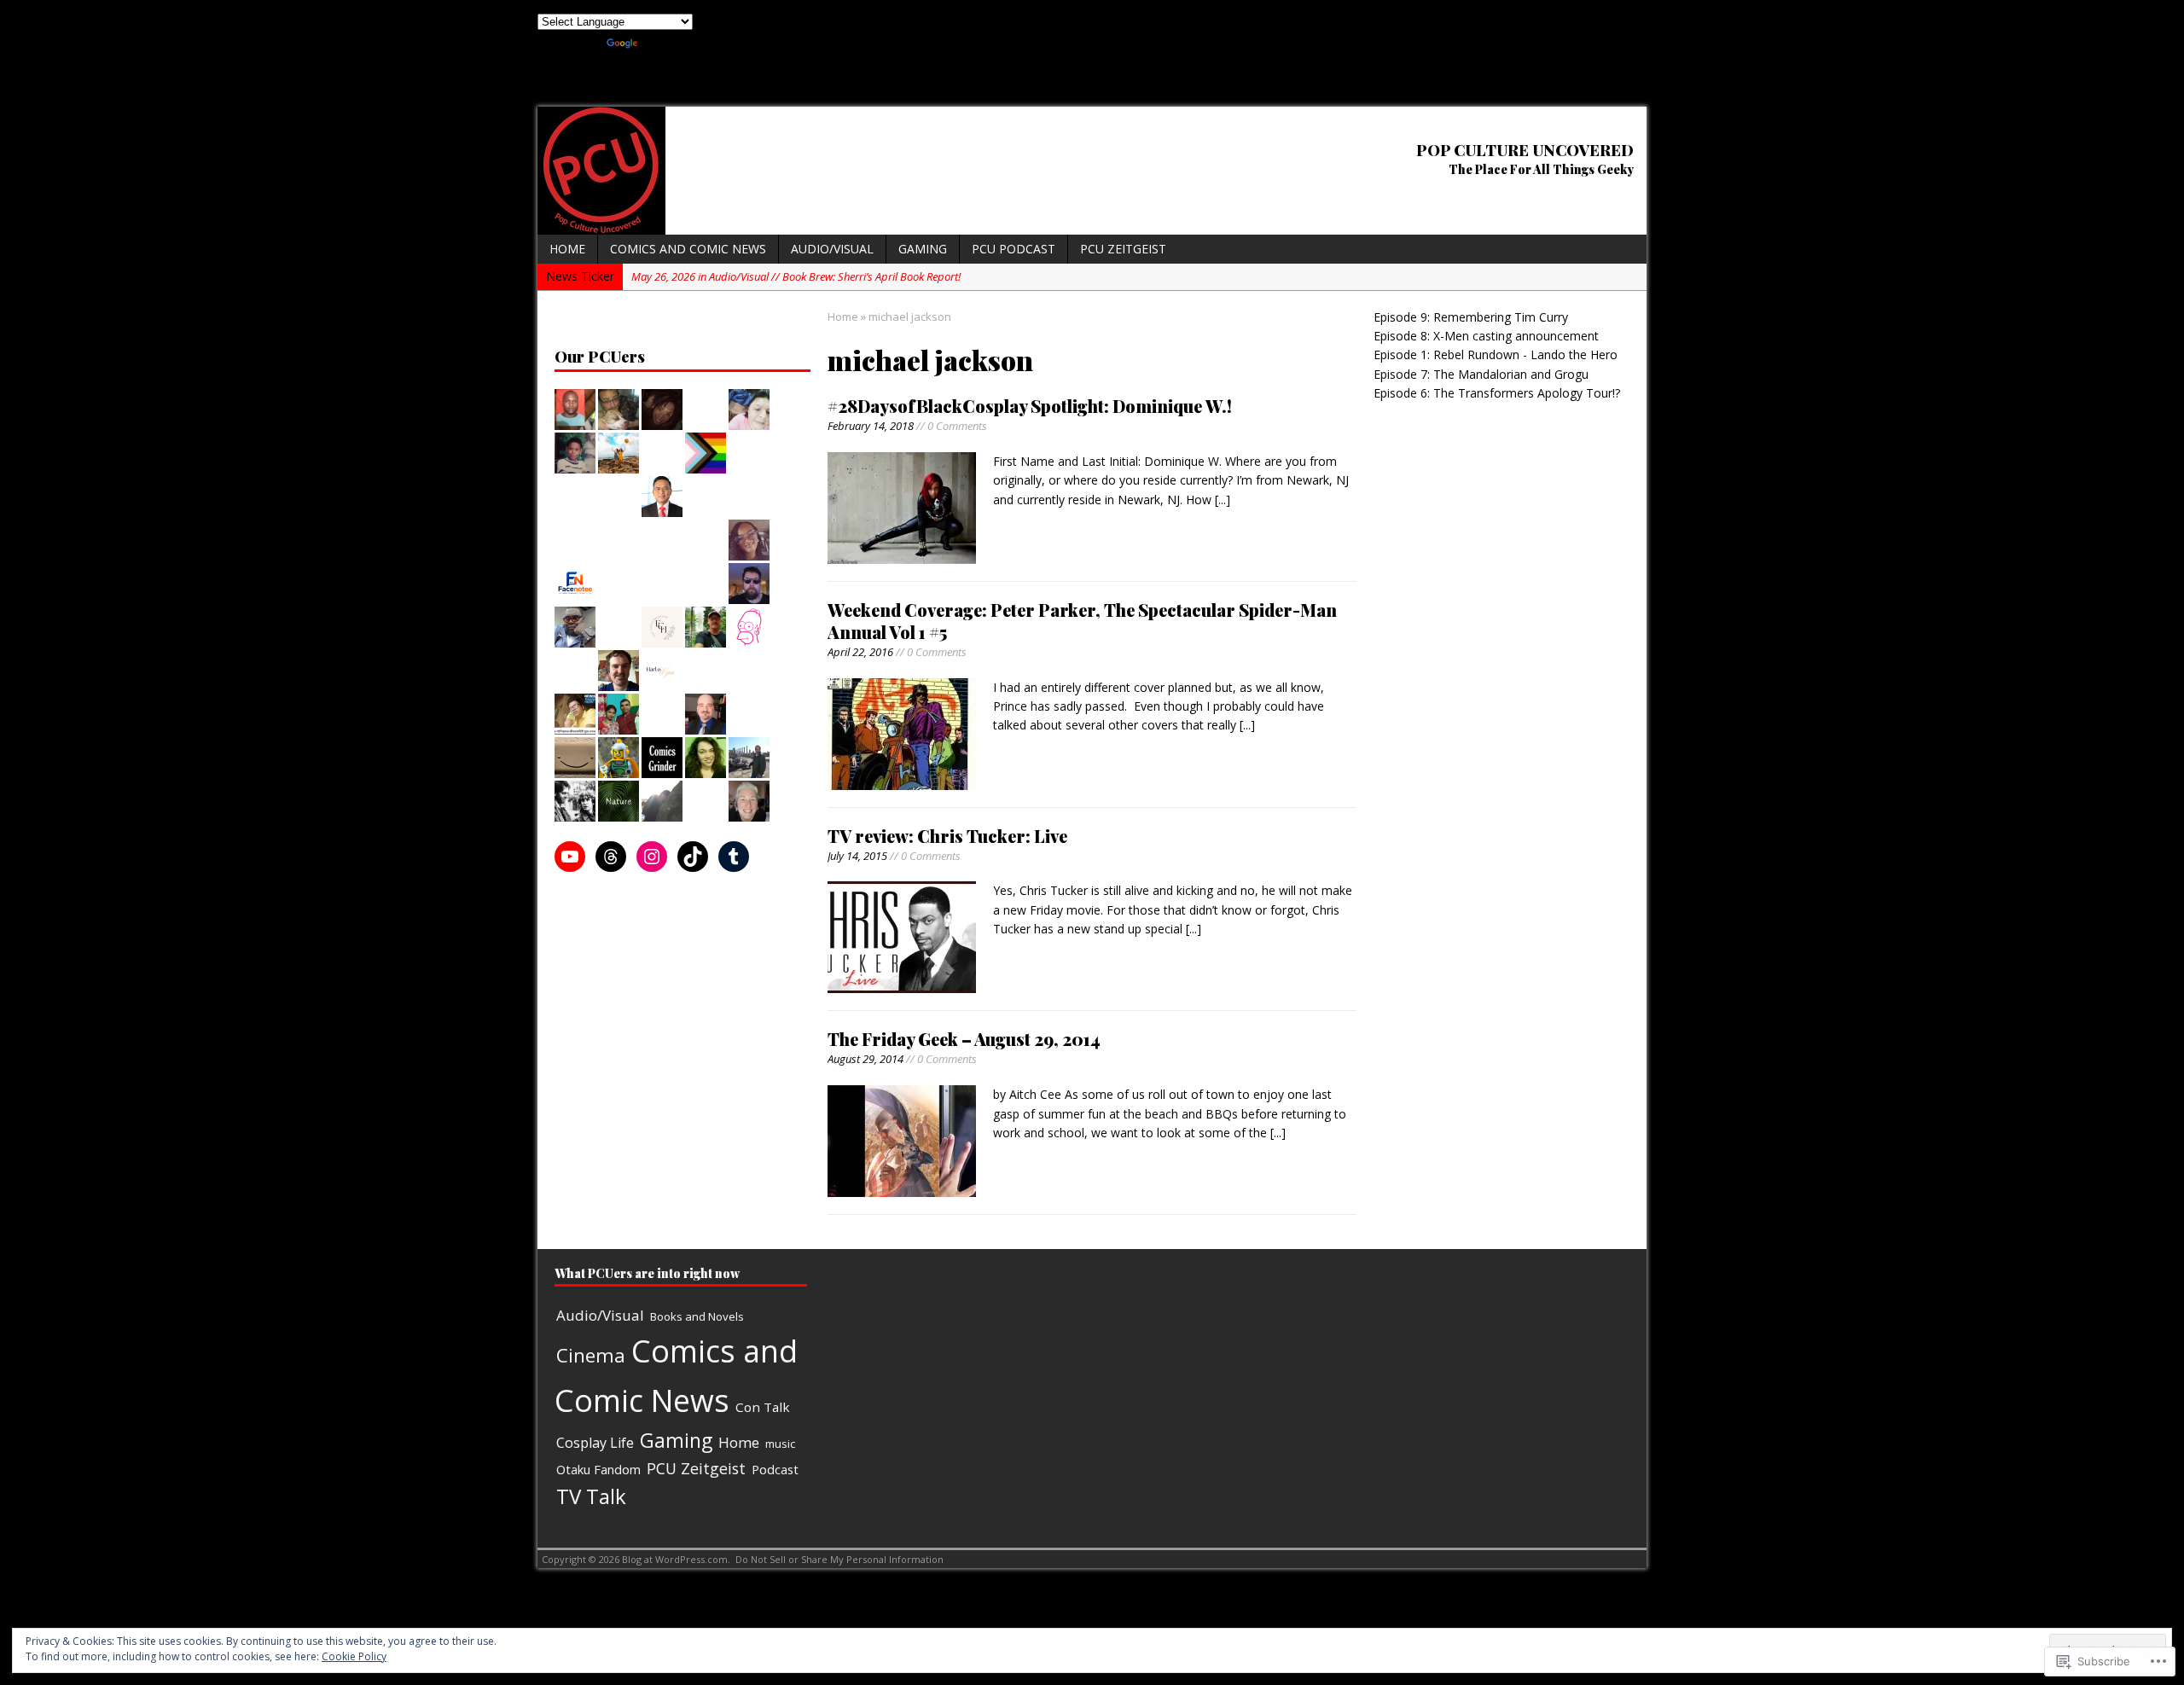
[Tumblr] (734, 857)
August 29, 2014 (865, 1059)
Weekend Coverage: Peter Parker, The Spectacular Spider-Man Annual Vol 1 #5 (1082, 621)
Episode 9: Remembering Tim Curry (1471, 317)
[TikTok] (693, 857)
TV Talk (591, 1496)
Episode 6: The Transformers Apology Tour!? (1497, 393)
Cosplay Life (595, 1443)
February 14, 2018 (871, 426)
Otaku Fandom (598, 1469)
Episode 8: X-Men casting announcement (1486, 336)
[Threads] (611, 857)
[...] (1223, 500)
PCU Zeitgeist (1123, 249)
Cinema (591, 1355)
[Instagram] (652, 857)
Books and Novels (697, 1316)
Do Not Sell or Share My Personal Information (839, 1559)
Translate (667, 40)
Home (567, 249)
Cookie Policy (354, 1656)
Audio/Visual (832, 249)
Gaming (923, 249)
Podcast (775, 1469)
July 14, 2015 (857, 856)
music (780, 1444)
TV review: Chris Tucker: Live (947, 836)
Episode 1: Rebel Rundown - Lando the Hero (1496, 354)
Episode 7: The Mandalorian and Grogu (1481, 374)
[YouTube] (570, 857)
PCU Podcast (1014, 249)
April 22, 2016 (860, 652)
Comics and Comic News (688, 249)
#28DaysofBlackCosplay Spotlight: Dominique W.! (1030, 406)
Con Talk (763, 1407)
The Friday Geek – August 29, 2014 (964, 1039)
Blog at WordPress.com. (676, 1559)
